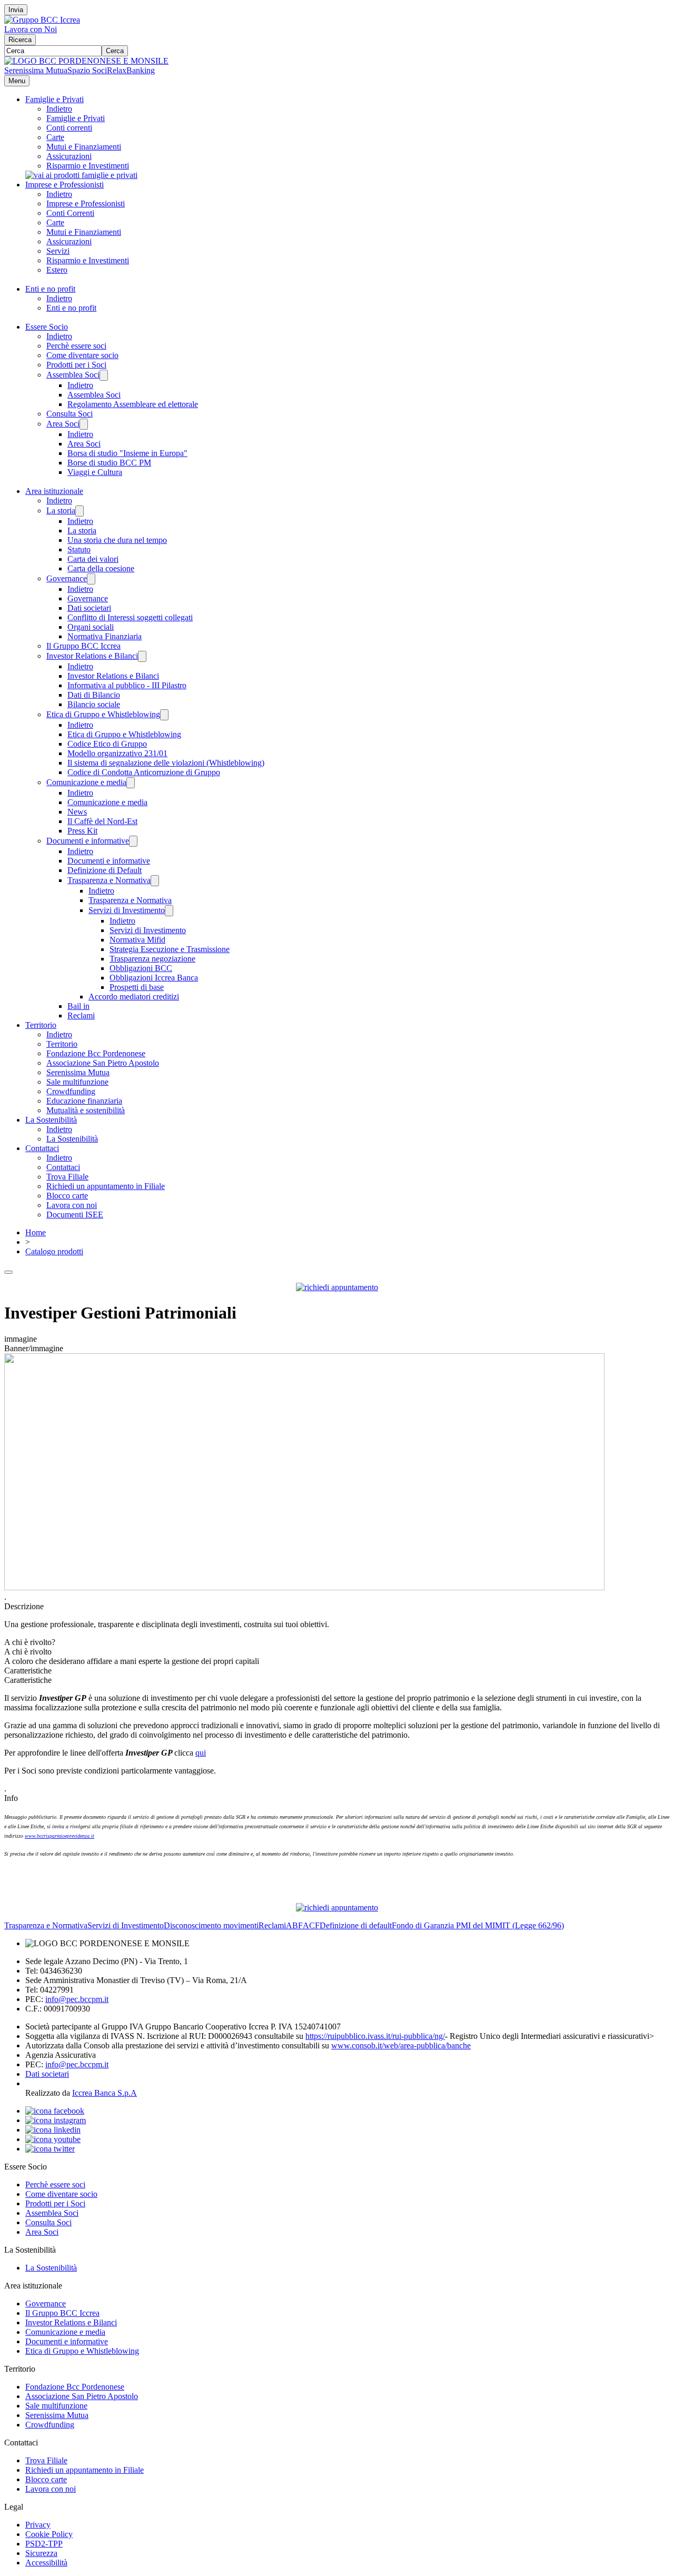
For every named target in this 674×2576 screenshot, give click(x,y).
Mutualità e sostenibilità (86, 1110)
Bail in (78, 1006)
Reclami (81, 1015)
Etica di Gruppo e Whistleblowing (103, 714)
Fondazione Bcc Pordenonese (96, 1053)
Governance (67, 578)
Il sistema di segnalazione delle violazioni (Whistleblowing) (166, 763)
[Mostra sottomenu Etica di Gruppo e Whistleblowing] (164, 715)
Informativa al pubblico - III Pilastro (127, 685)
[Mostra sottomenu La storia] (80, 511)
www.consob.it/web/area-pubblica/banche (401, 2045)
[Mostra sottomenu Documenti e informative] (133, 841)
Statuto (79, 549)
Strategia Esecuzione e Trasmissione (170, 949)
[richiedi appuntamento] (337, 1287)
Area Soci (63, 424)
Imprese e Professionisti (65, 185)
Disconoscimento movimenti (211, 1925)
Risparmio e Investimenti (88, 166)
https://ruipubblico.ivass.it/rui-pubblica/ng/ (375, 2036)
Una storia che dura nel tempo (117, 540)
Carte (55, 137)
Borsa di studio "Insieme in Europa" (127, 453)
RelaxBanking (131, 70)
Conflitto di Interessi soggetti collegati (130, 617)
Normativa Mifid (137, 940)
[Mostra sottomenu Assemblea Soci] (104, 375)
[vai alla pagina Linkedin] (53, 2130)
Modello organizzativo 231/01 (117, 753)
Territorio (41, 1025)
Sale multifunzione (77, 1082)
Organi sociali (91, 627)
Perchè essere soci (76, 346)
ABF (294, 1925)
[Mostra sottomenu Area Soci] (84, 424)
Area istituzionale (54, 491)
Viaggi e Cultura (95, 472)
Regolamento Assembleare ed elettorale (133, 404)
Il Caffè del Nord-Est (102, 821)
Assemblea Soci (73, 375)
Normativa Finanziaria (105, 636)
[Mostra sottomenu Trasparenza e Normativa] (155, 881)
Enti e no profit (50, 289)
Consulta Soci (70, 414)
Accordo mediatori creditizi (134, 997)
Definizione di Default (105, 870)
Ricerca (20, 40)
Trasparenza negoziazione (152, 959)
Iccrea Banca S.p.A (105, 2093)
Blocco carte (67, 1196)
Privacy (38, 2525)
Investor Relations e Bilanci (92, 656)
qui (201, 1753)
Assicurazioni (69, 156)
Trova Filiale (67, 1177)
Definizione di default (356, 1925)
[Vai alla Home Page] (86, 61)
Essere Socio (47, 327)
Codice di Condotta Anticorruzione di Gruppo (144, 772)
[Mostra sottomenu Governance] (91, 579)
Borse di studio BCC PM (109, 463)
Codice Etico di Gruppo (107, 744)
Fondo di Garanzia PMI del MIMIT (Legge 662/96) (478, 1925)
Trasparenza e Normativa (109, 880)
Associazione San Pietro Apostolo (103, 1063)
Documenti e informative (88, 841)
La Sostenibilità (51, 1120)
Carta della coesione (101, 568)
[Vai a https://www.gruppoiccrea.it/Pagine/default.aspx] (42, 20)
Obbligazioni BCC (141, 968)
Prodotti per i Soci (76, 365)
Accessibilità (46, 2563)
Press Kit (82, 831)
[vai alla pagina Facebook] (55, 2111)
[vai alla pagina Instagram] (56, 2120)
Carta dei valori (93, 559)
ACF (311, 1925)
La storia (61, 511)
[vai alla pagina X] (50, 2149)
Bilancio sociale (94, 704)
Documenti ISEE (75, 1215)
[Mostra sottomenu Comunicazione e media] (131, 783)
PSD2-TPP (44, 2544)
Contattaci (42, 1148)
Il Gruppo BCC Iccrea (83, 646)
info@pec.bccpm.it (77, 1999)
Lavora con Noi (31, 29)
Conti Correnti (70, 213)
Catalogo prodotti (54, 1251)
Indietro (59, 109)
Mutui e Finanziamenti (84, 147)
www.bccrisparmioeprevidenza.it (60, 1836)
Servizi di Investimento (127, 910)
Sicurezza (41, 2553)
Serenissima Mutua (36, 70)
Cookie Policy (49, 2534)
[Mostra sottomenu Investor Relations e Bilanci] (142, 656)
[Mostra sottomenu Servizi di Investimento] (169, 911)
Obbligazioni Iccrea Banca (154, 978)
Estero (57, 270)
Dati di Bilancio (94, 695)
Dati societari (89, 608)
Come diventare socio (82, 355)
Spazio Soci (87, 70)
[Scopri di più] (81, 175)
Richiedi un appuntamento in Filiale (106, 1186)
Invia (16, 10)
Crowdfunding (71, 1091)
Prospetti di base (137, 987)
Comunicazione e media (86, 782)
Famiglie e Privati (54, 99)
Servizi (58, 251)
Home (36, 1232)
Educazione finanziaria (84, 1101)
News (77, 812)
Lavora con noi (72, 1205)
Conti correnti (69, 128)
